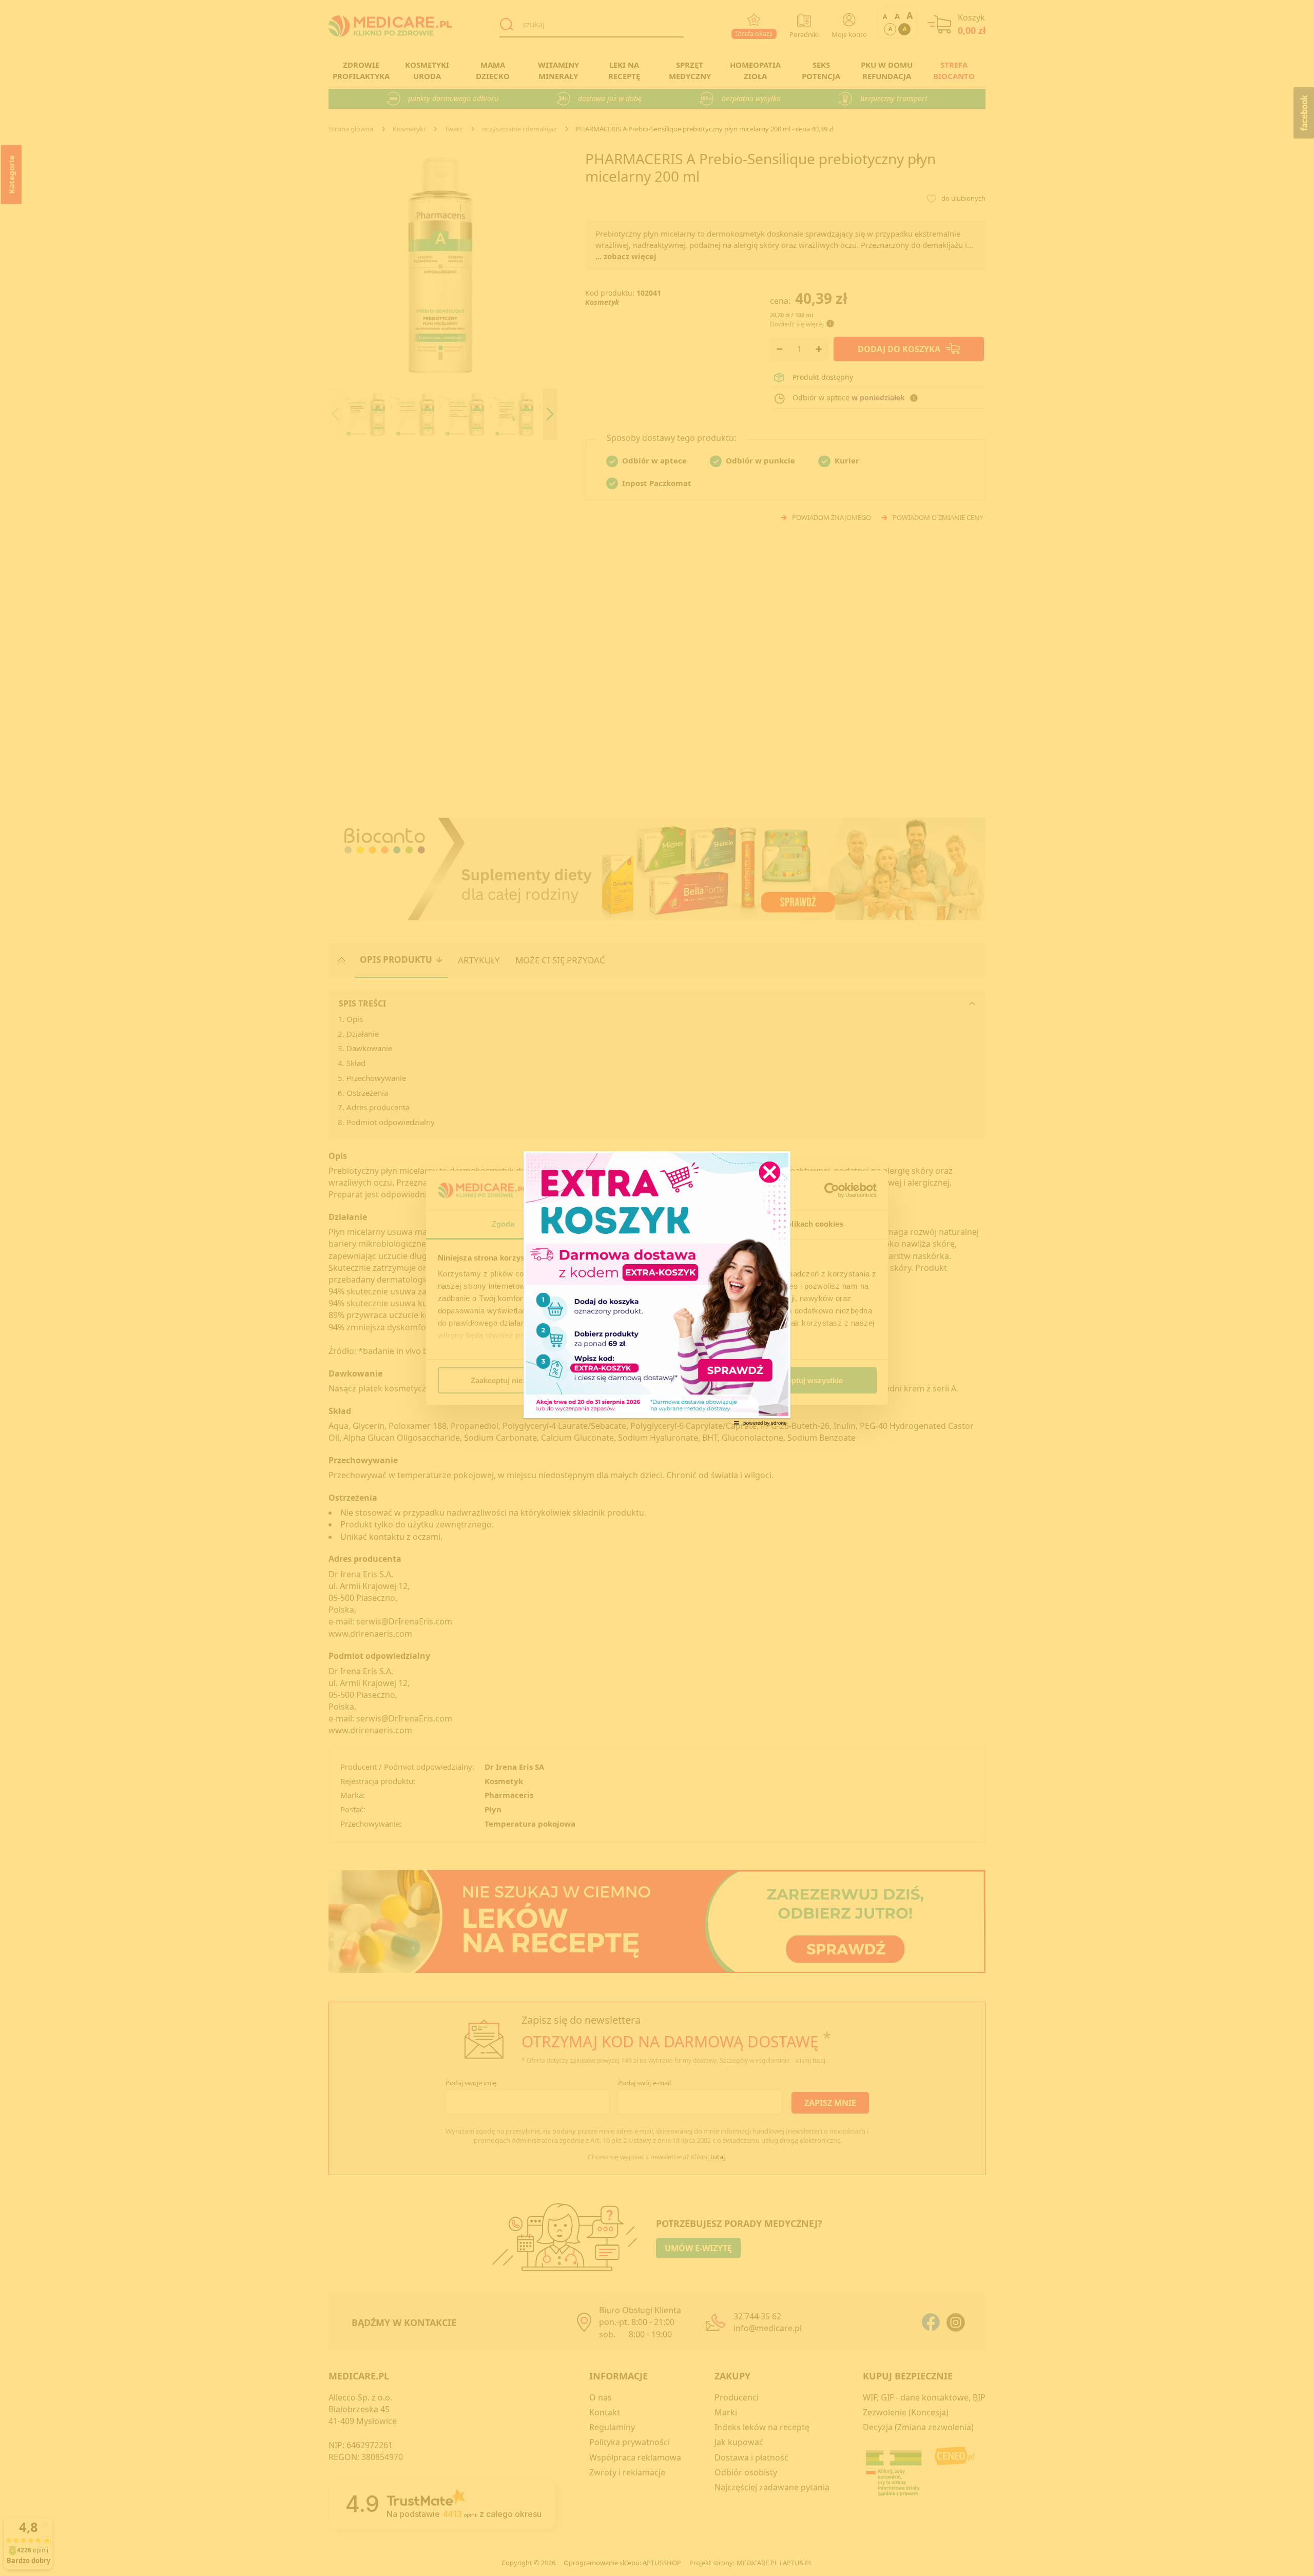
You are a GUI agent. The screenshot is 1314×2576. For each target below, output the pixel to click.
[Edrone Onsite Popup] (657, 1288)
